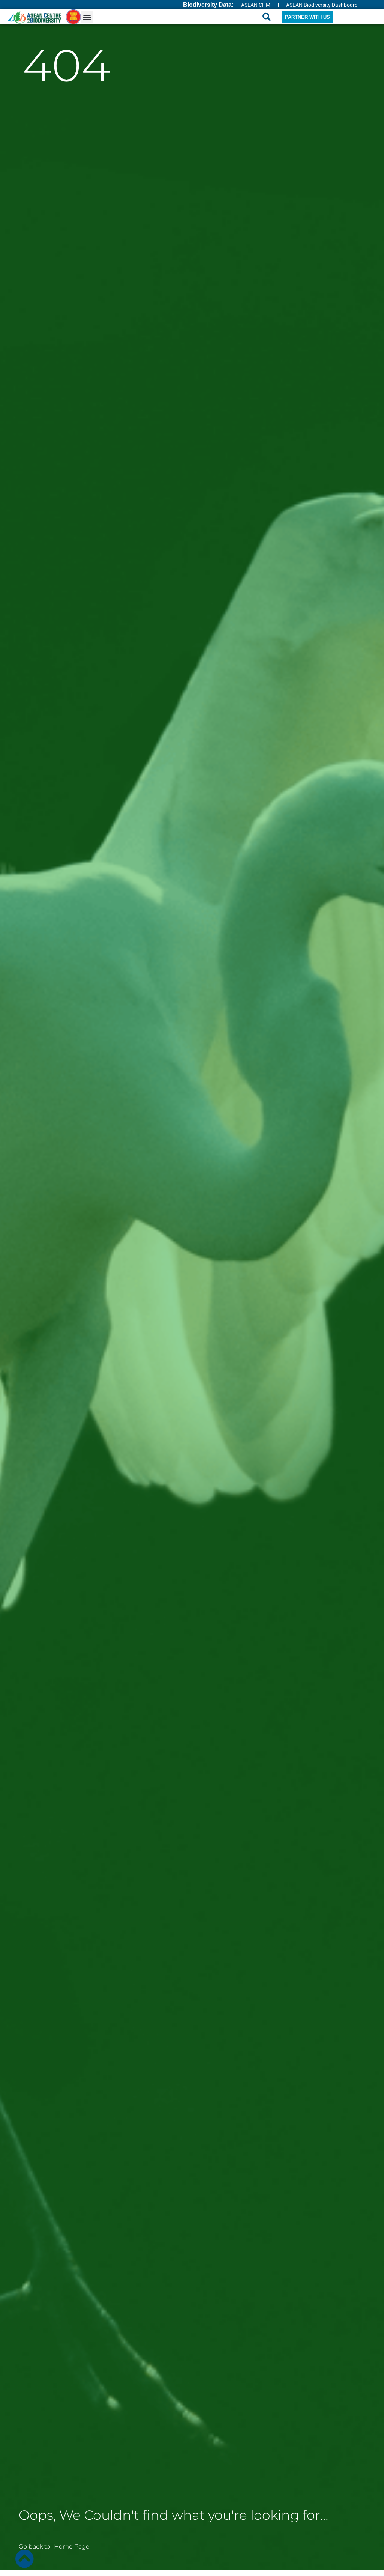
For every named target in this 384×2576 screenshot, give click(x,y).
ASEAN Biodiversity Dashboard (322, 5)
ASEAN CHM (256, 5)
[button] (87, 17)
